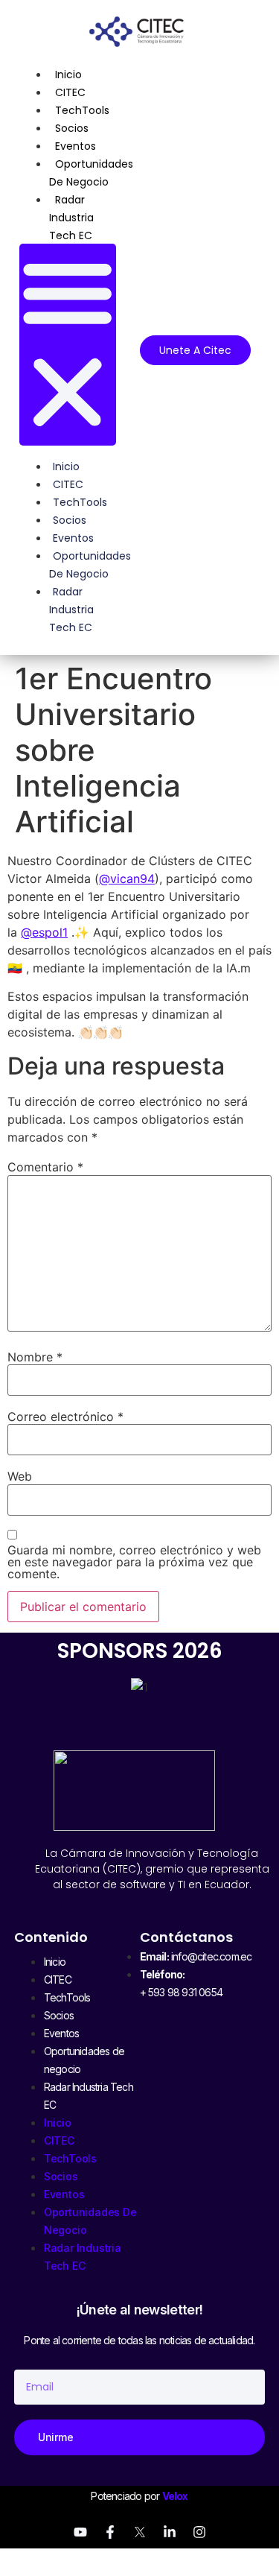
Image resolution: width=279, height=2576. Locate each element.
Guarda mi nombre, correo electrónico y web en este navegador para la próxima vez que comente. (134, 1562)
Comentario (45, 1167)
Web (20, 1476)
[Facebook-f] (110, 2532)
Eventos (76, 146)
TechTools (82, 110)
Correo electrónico (65, 1417)
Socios (72, 128)
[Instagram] (199, 2532)
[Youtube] (80, 2532)
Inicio (68, 75)
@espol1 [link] (44, 932)
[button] (67, 345)
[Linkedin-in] (170, 2532)
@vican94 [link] (127, 879)
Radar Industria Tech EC (71, 218)
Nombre (35, 1357)
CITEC (70, 92)
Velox (175, 2496)
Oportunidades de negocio (91, 173)
